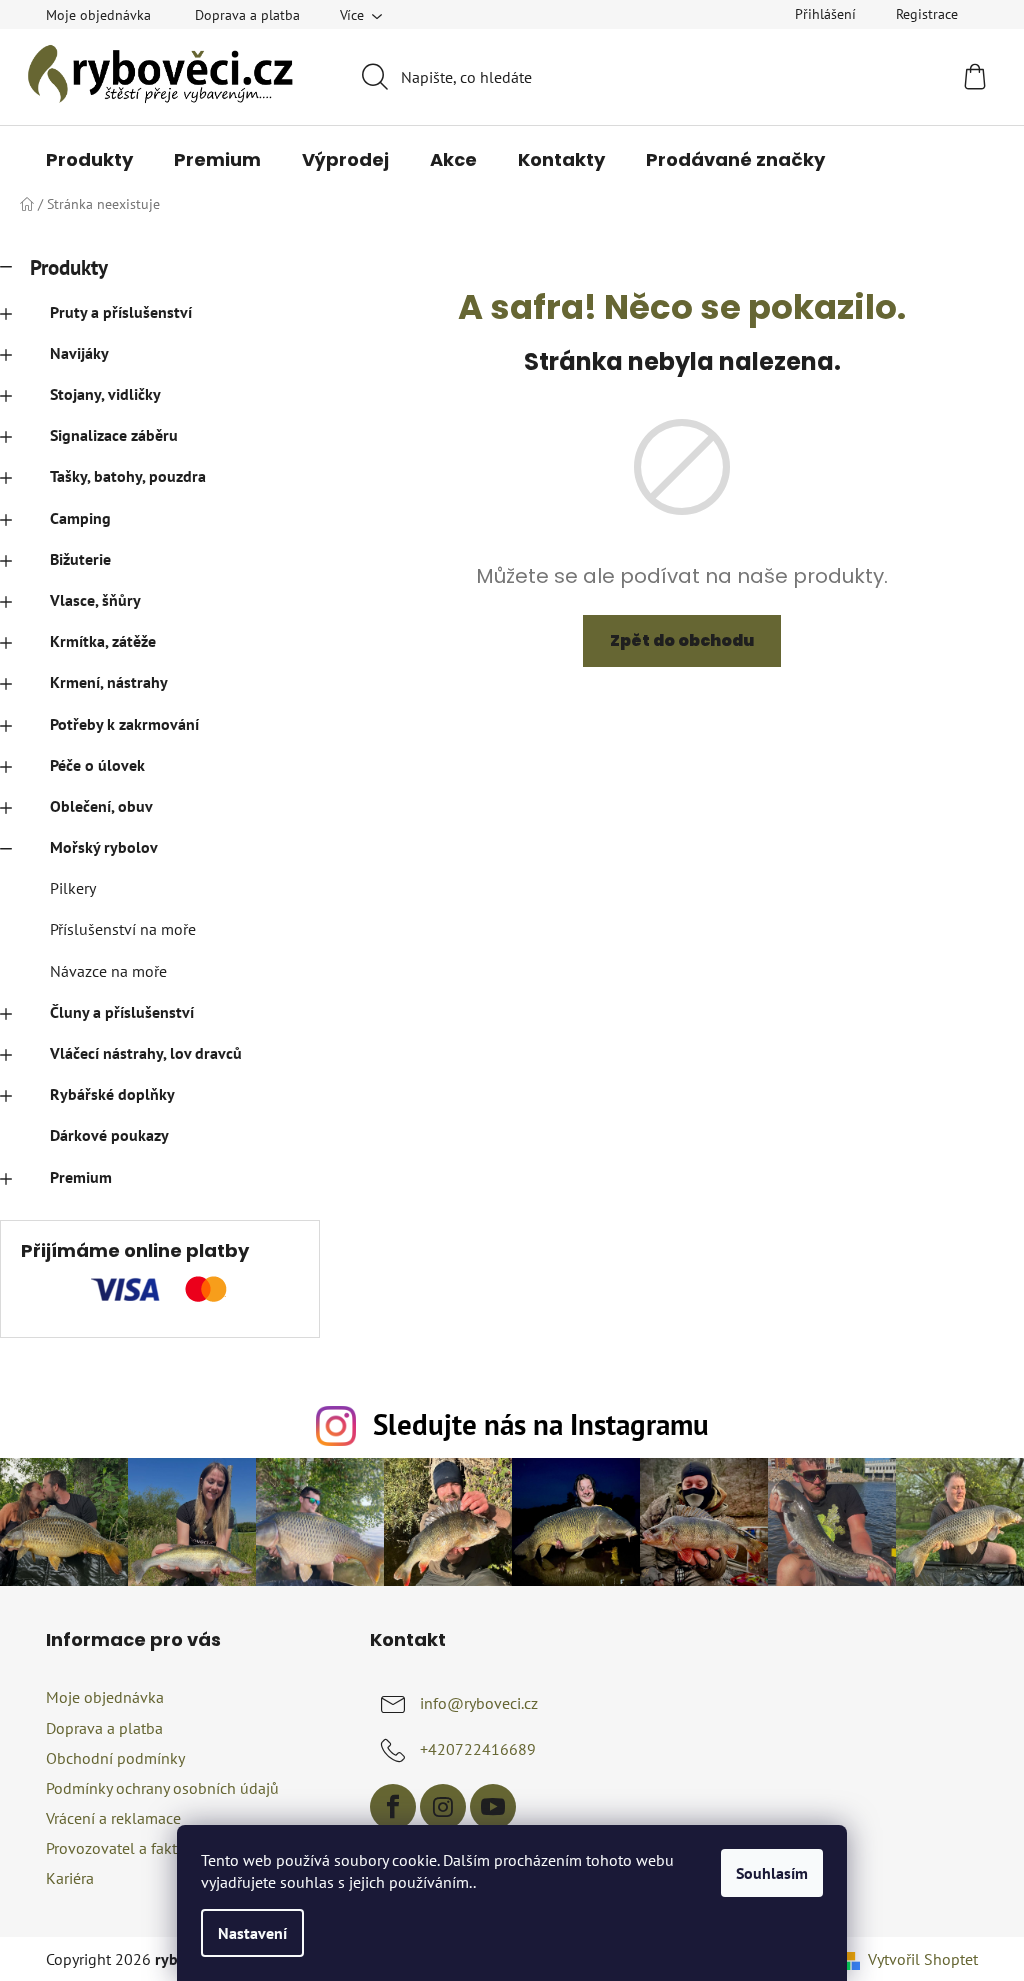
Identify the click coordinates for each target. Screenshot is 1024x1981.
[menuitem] (89, 160)
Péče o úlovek (97, 765)
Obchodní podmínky (115, 1758)
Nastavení (252, 1933)
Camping (80, 518)
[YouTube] (493, 1807)
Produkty (69, 267)
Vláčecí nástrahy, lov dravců (146, 1053)
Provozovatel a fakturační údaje (153, 1848)
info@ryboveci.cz (479, 1703)
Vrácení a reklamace (113, 1818)
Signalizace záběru (114, 435)
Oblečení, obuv (101, 806)
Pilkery (73, 888)
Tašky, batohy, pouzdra (128, 476)
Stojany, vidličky (105, 394)
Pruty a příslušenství (121, 312)
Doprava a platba (247, 15)
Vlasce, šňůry (95, 600)
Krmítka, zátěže (103, 641)
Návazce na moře (108, 971)
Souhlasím (772, 1873)
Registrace (927, 14)
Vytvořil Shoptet (923, 1959)
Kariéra (70, 1878)
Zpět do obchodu (682, 640)
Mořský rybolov (104, 847)
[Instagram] (443, 1807)
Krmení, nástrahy (109, 682)
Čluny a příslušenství (122, 1012)
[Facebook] (393, 1807)
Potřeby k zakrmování (124, 724)
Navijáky (79, 353)
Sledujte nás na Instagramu (541, 1424)
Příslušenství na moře (123, 929)
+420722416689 (478, 1749)
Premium (81, 1177)
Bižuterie (80, 559)
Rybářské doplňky (112, 1094)
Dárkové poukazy (109, 1135)
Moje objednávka (98, 15)
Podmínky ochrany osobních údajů (162, 1788)
